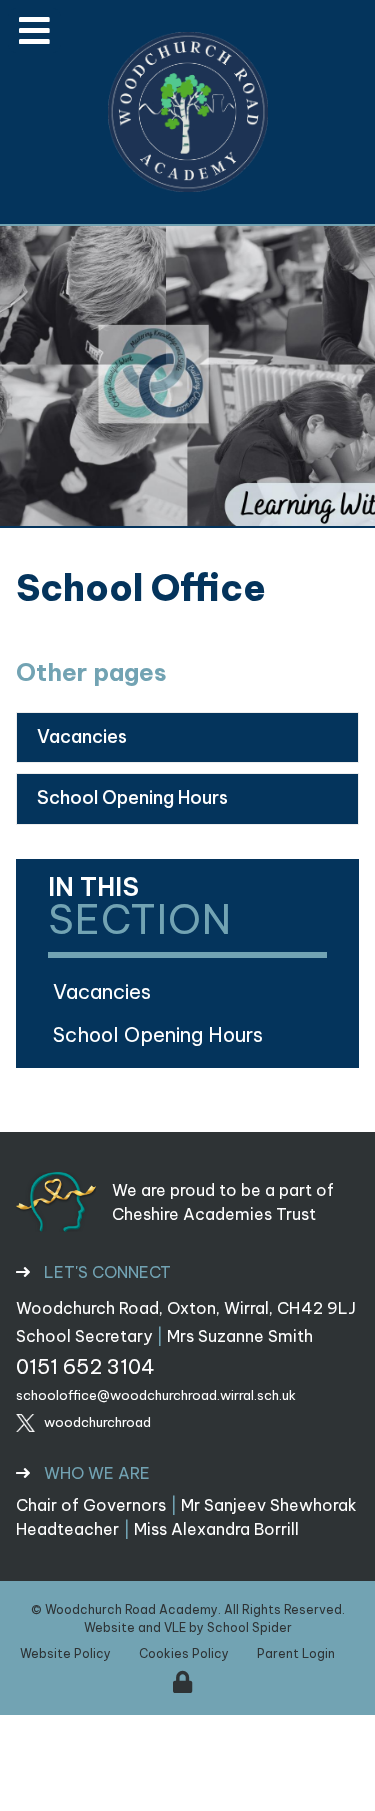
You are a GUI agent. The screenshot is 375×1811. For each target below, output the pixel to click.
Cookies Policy (184, 1653)
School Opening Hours (132, 797)
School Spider (249, 1627)
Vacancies (82, 736)
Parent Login (296, 1653)
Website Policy (65, 1653)
